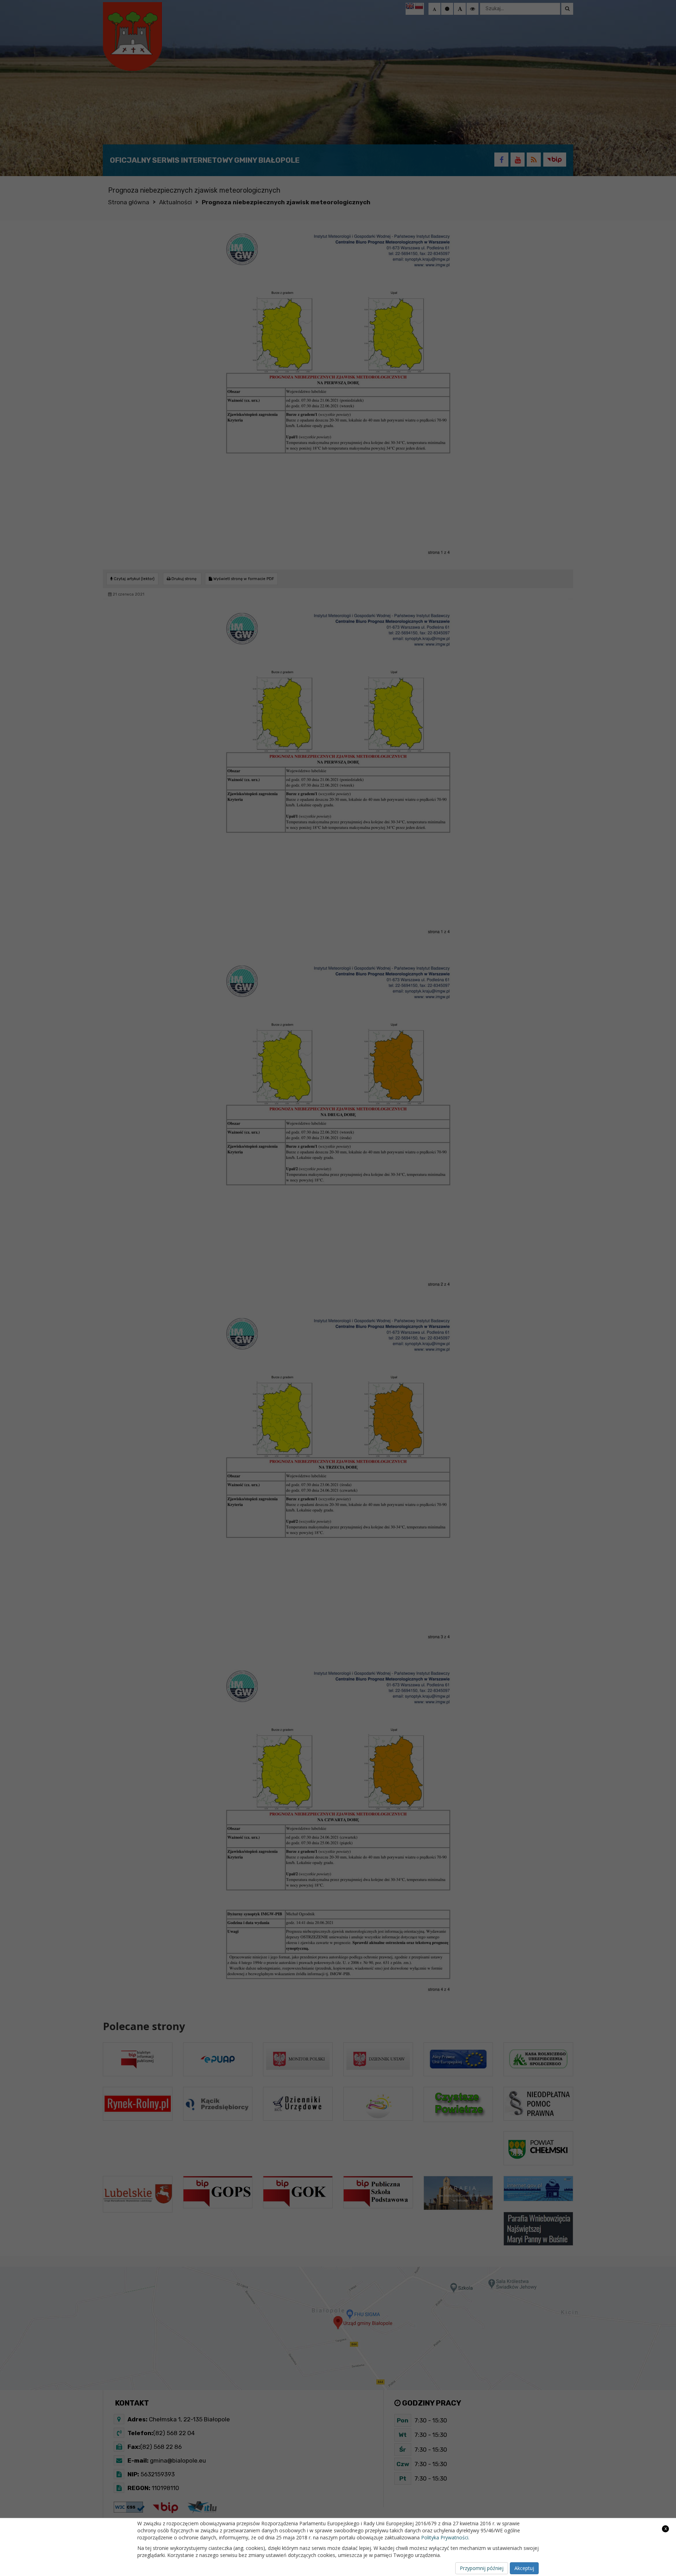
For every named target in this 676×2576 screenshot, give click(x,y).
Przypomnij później (482, 2568)
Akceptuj (524, 2568)
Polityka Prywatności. (445, 2537)
